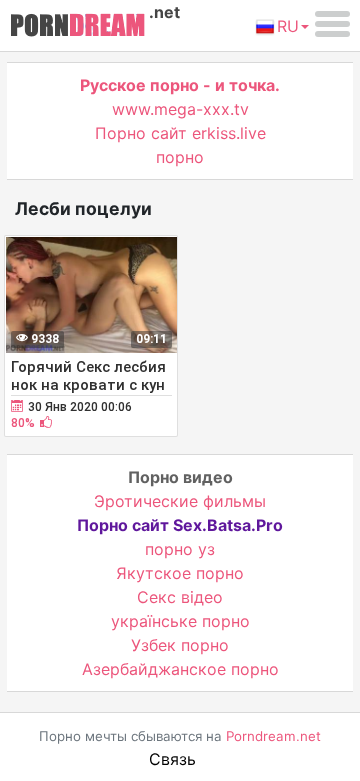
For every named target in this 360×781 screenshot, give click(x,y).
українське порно (180, 621)
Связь (172, 759)
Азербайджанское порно (180, 669)
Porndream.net (273, 736)
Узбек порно (180, 645)
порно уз (180, 549)
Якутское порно (180, 573)
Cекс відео (180, 597)
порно (180, 157)
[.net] (77, 28)
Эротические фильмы (180, 501)
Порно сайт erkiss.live (180, 133)
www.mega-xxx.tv (180, 109)
